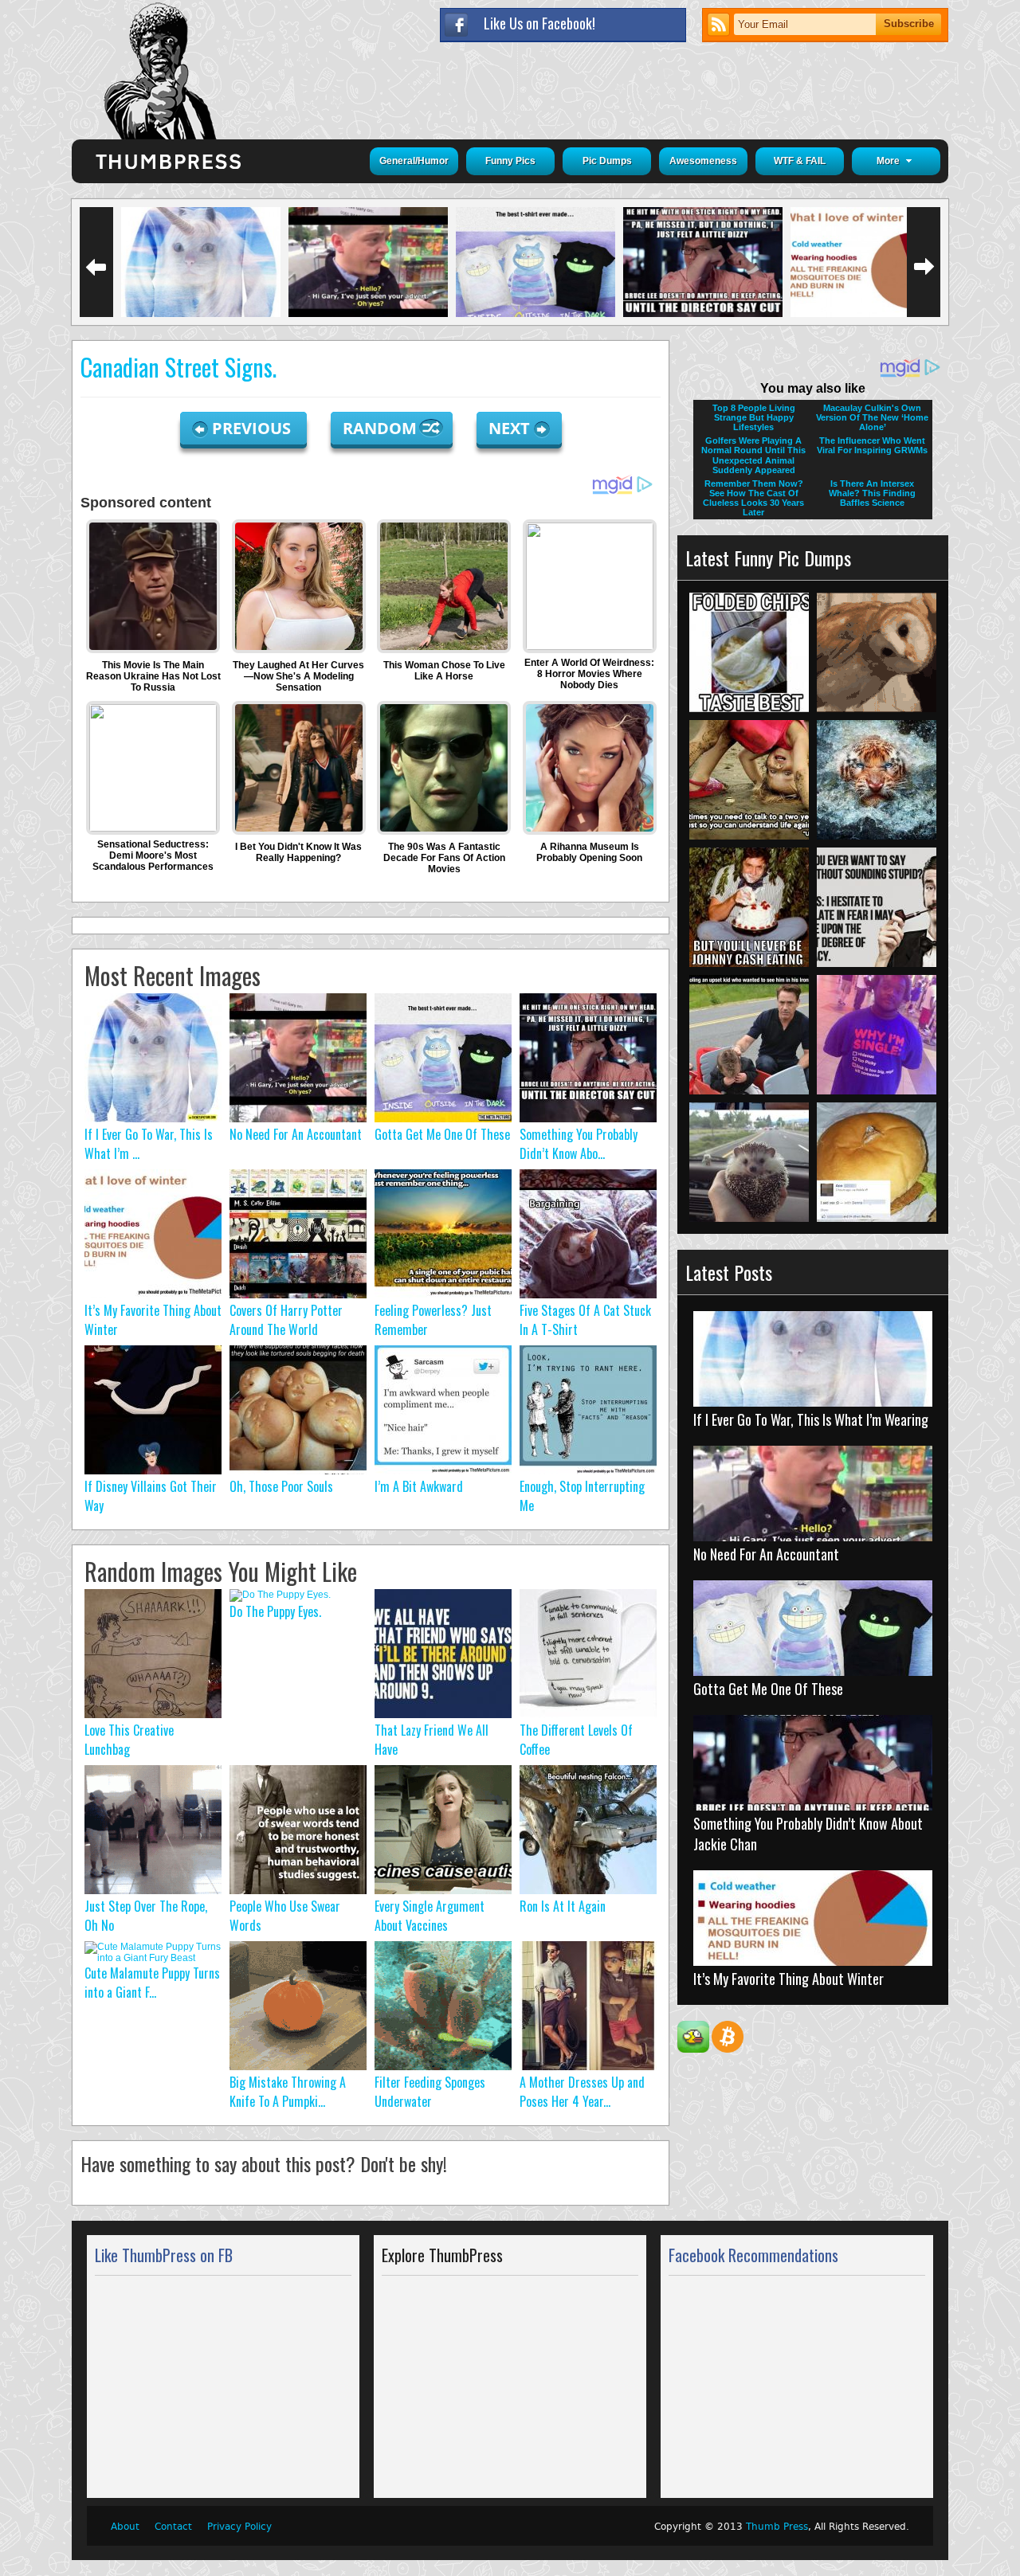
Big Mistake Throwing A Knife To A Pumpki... (288, 2092)
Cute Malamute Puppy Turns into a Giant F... (152, 1983)
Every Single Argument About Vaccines (430, 1916)
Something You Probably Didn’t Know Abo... (579, 1144)
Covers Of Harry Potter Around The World (286, 1320)
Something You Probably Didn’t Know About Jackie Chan (808, 1834)
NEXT (509, 428)
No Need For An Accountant (296, 1134)
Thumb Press (777, 2527)
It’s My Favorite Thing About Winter (789, 1979)
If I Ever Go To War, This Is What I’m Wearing (811, 1419)
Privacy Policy (239, 2527)
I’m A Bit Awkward (419, 1486)
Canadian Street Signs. (178, 367)
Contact (173, 2527)
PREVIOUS (253, 428)
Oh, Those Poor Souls (281, 1486)
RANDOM (382, 428)
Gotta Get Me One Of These (442, 1134)
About (125, 2527)
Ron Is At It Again (563, 1906)
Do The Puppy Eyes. (275, 1611)
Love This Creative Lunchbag (129, 1740)
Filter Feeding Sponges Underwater (430, 2092)
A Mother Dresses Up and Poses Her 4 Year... (582, 2092)
